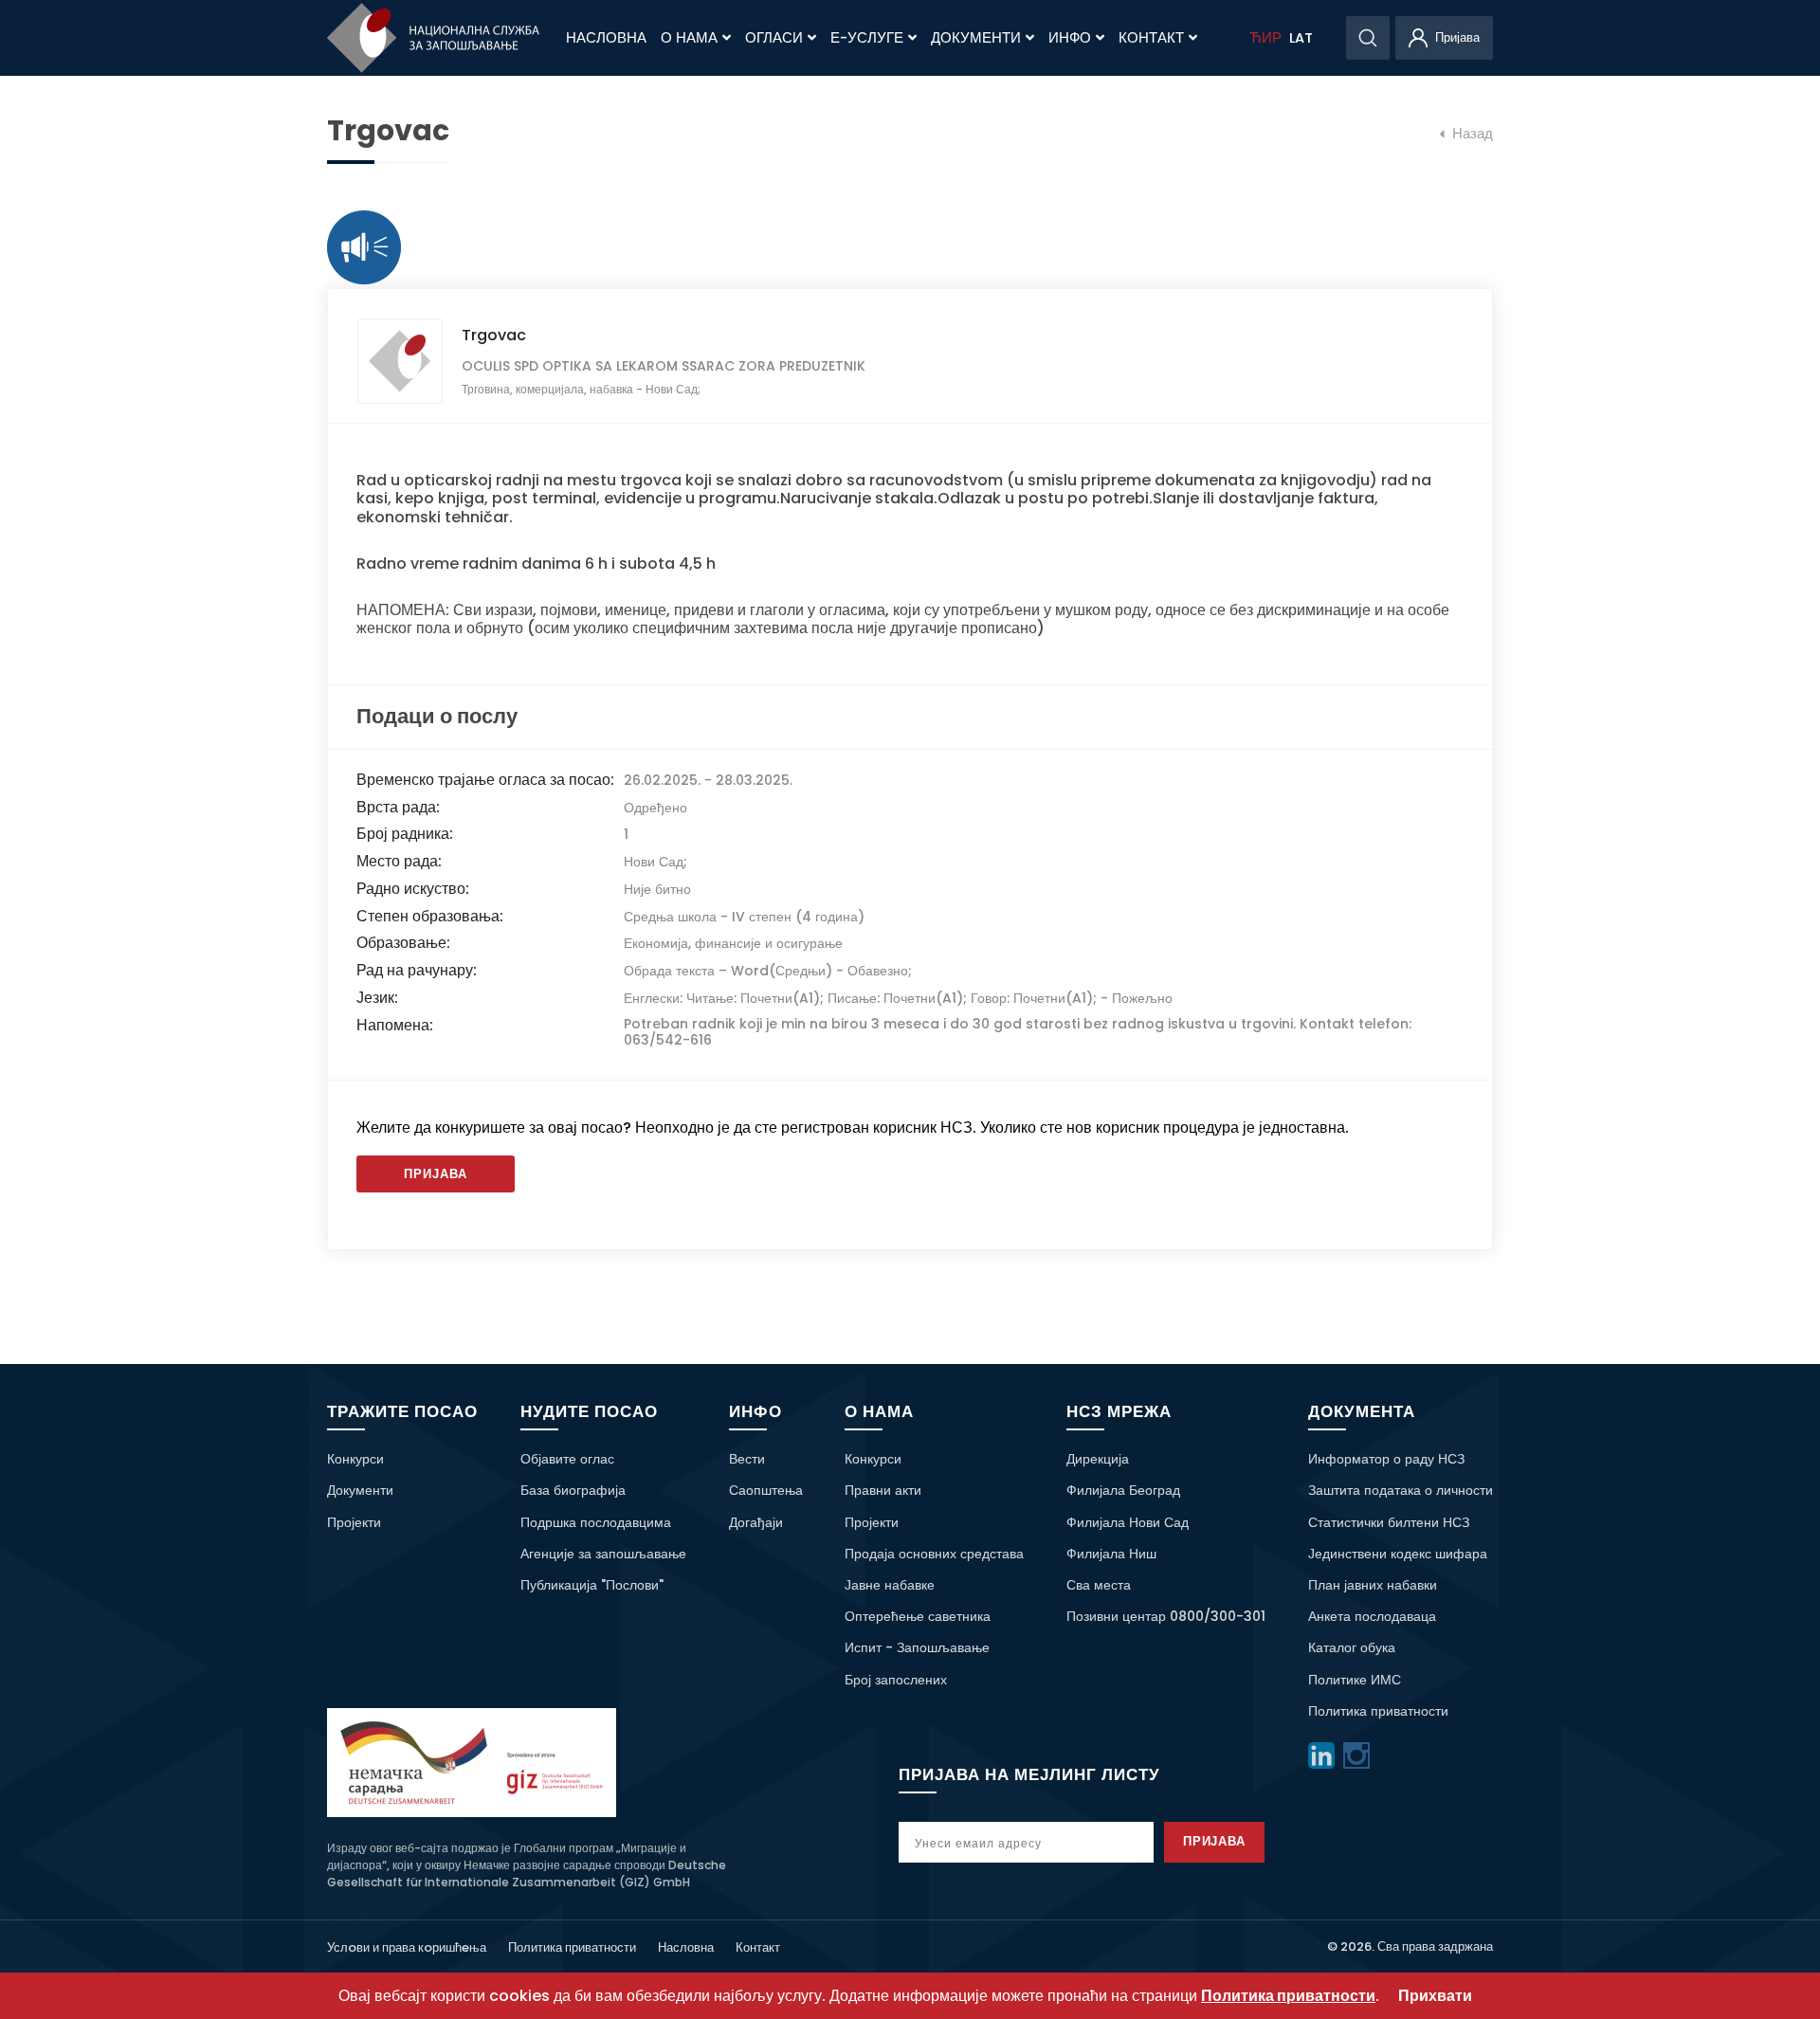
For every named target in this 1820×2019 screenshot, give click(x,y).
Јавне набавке (890, 1585)
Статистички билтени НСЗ (1389, 1522)
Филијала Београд (1123, 1490)
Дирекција (1098, 1459)
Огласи (774, 38)
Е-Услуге (867, 38)
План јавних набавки (1373, 1585)
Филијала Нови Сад (1128, 1522)
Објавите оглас (567, 1459)
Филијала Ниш (1111, 1554)
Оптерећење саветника (918, 1616)
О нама (689, 38)
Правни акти (883, 1490)
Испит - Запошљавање (917, 1647)
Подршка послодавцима (596, 1522)
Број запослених (896, 1680)
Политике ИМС (1355, 1680)
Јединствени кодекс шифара (1398, 1554)
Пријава (436, 1174)
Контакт (1151, 38)
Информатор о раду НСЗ (1386, 1459)
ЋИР (1265, 38)
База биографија (573, 1490)
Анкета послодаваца (1372, 1616)
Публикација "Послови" (592, 1585)
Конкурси (355, 1459)
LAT (1301, 38)
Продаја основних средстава (934, 1554)
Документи (976, 38)
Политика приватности (1378, 1711)
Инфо (1070, 38)
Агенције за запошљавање (603, 1554)
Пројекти (354, 1522)
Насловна (606, 38)
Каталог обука (1352, 1647)
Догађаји (756, 1522)
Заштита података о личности (1401, 1490)
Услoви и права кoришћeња (407, 1947)
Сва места (1099, 1585)
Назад (1471, 134)
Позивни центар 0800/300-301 (1166, 1616)
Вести (747, 1459)
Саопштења (766, 1490)
